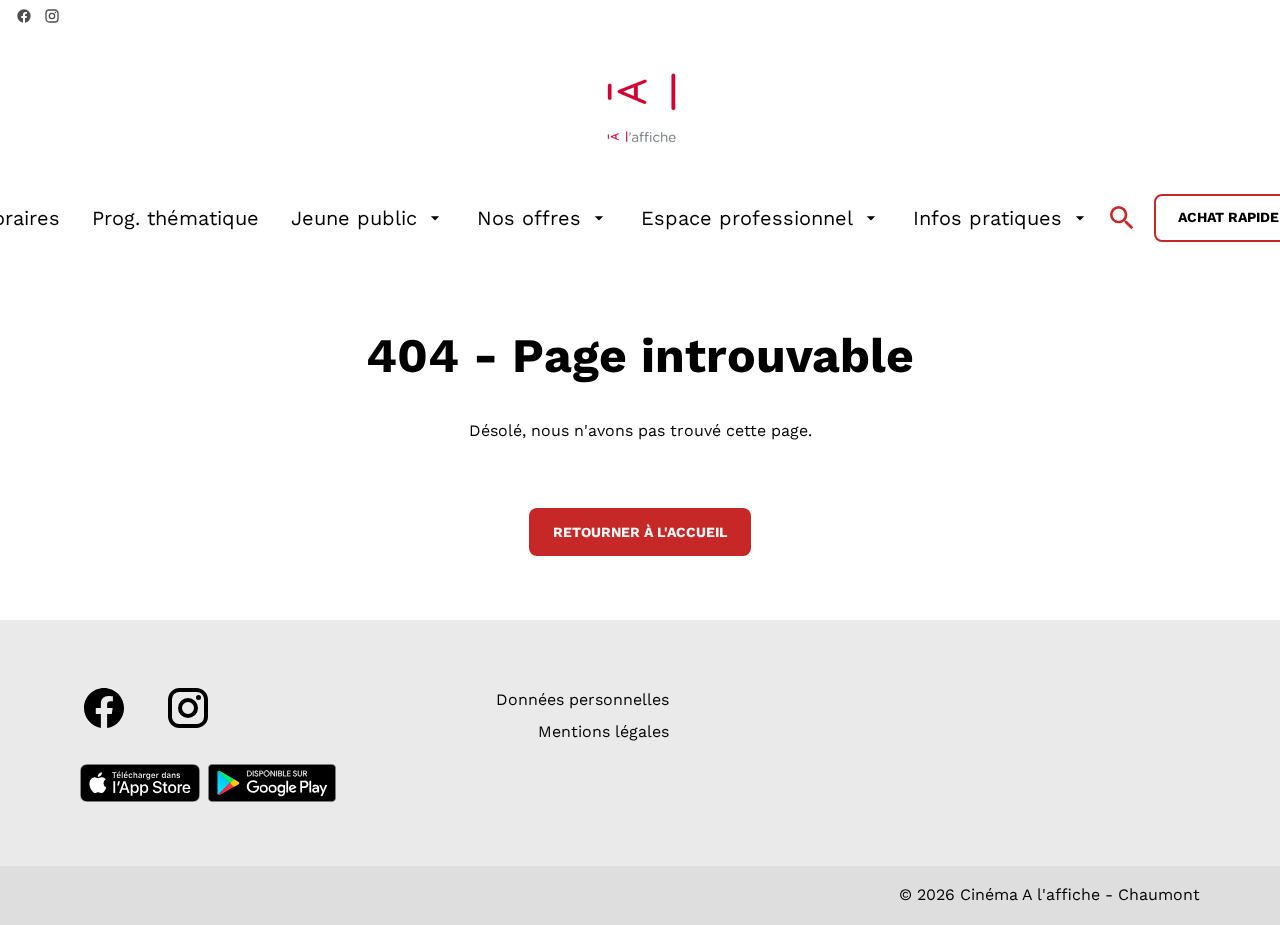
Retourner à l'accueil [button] (640, 532)
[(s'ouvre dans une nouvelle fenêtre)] (140, 783)
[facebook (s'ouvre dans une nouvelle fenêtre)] (24, 16)
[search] (1122, 218)
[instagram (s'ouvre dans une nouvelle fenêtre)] (52, 16)
